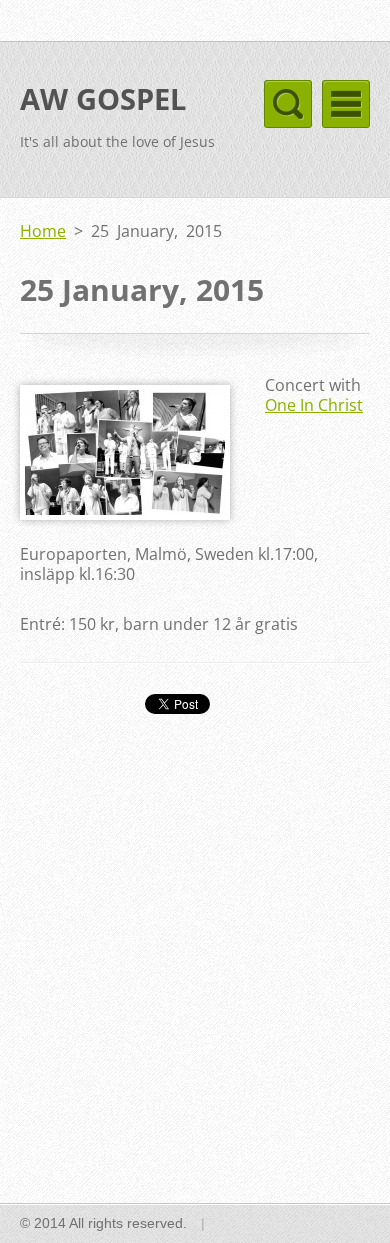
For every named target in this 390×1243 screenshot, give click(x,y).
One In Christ (314, 405)
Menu (346, 104)
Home (43, 231)
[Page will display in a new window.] (125, 514)
